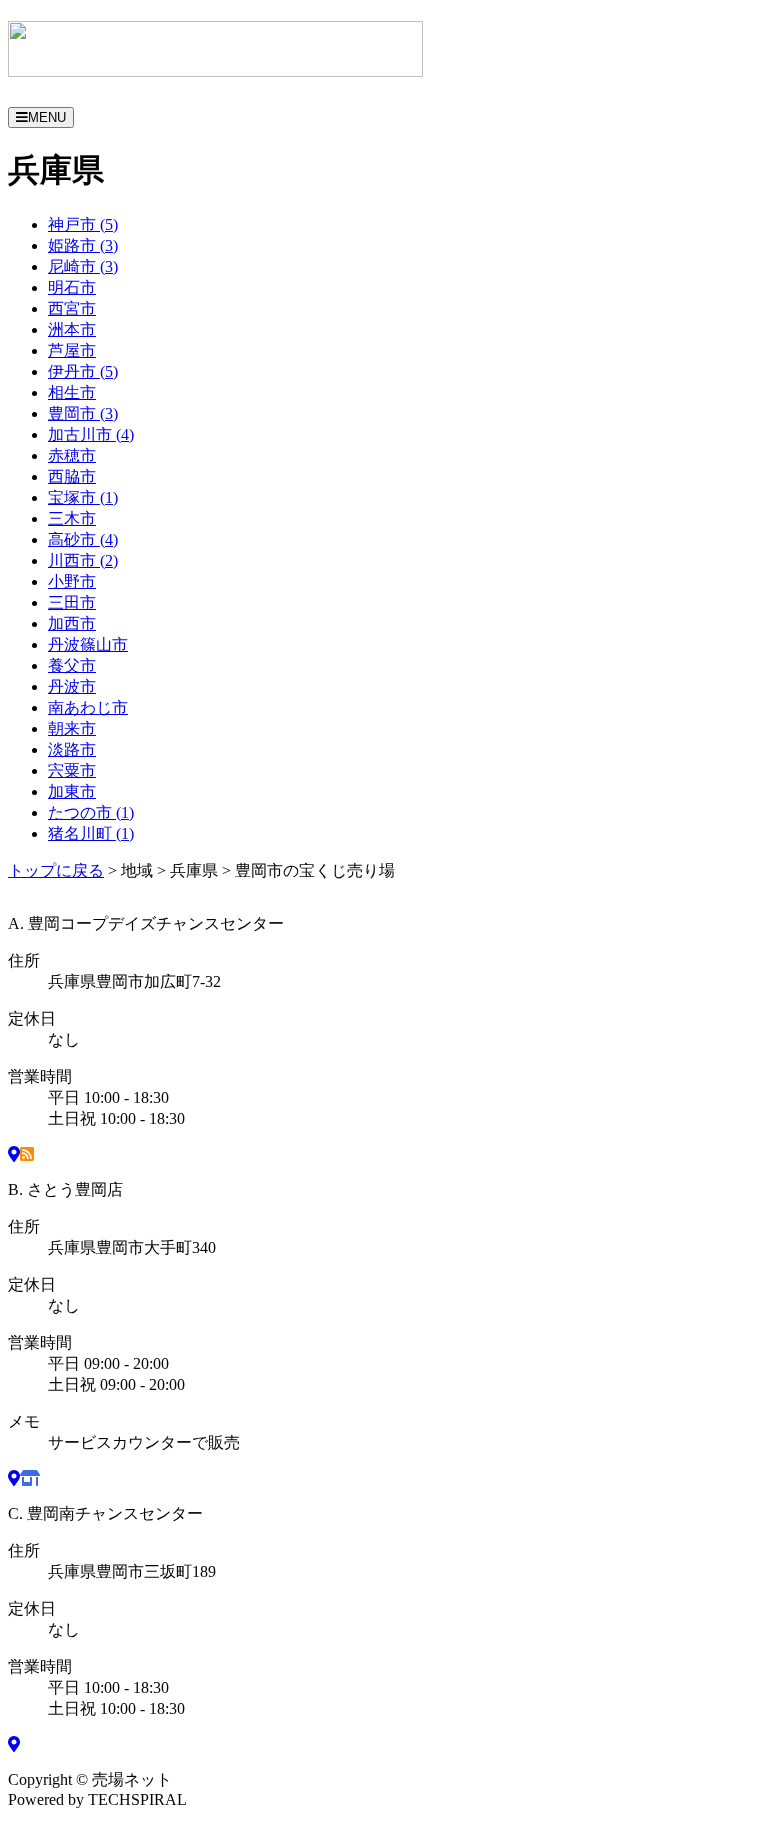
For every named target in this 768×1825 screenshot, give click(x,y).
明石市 (72, 287)
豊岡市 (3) (83, 413)
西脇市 (72, 476)
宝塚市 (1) (83, 497)
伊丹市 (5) (83, 371)
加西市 (72, 623)
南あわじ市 (88, 707)
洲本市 (72, 329)
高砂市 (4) (83, 539)
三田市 (72, 602)
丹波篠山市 (88, 644)
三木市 (72, 518)
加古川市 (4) (91, 434)
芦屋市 (72, 350)
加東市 (72, 791)
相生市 (72, 392)
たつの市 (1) (91, 812)
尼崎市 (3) (83, 266)
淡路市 (72, 749)
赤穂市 (72, 455)
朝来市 (72, 728)
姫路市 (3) (83, 245)
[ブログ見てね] (27, 1154)
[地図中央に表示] (14, 1154)
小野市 (72, 581)
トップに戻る (56, 870)
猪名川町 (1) (91, 833)
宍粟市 (72, 770)
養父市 (72, 665)
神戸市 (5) (83, 224)
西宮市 (72, 308)
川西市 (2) (83, 560)
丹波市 (72, 686)
